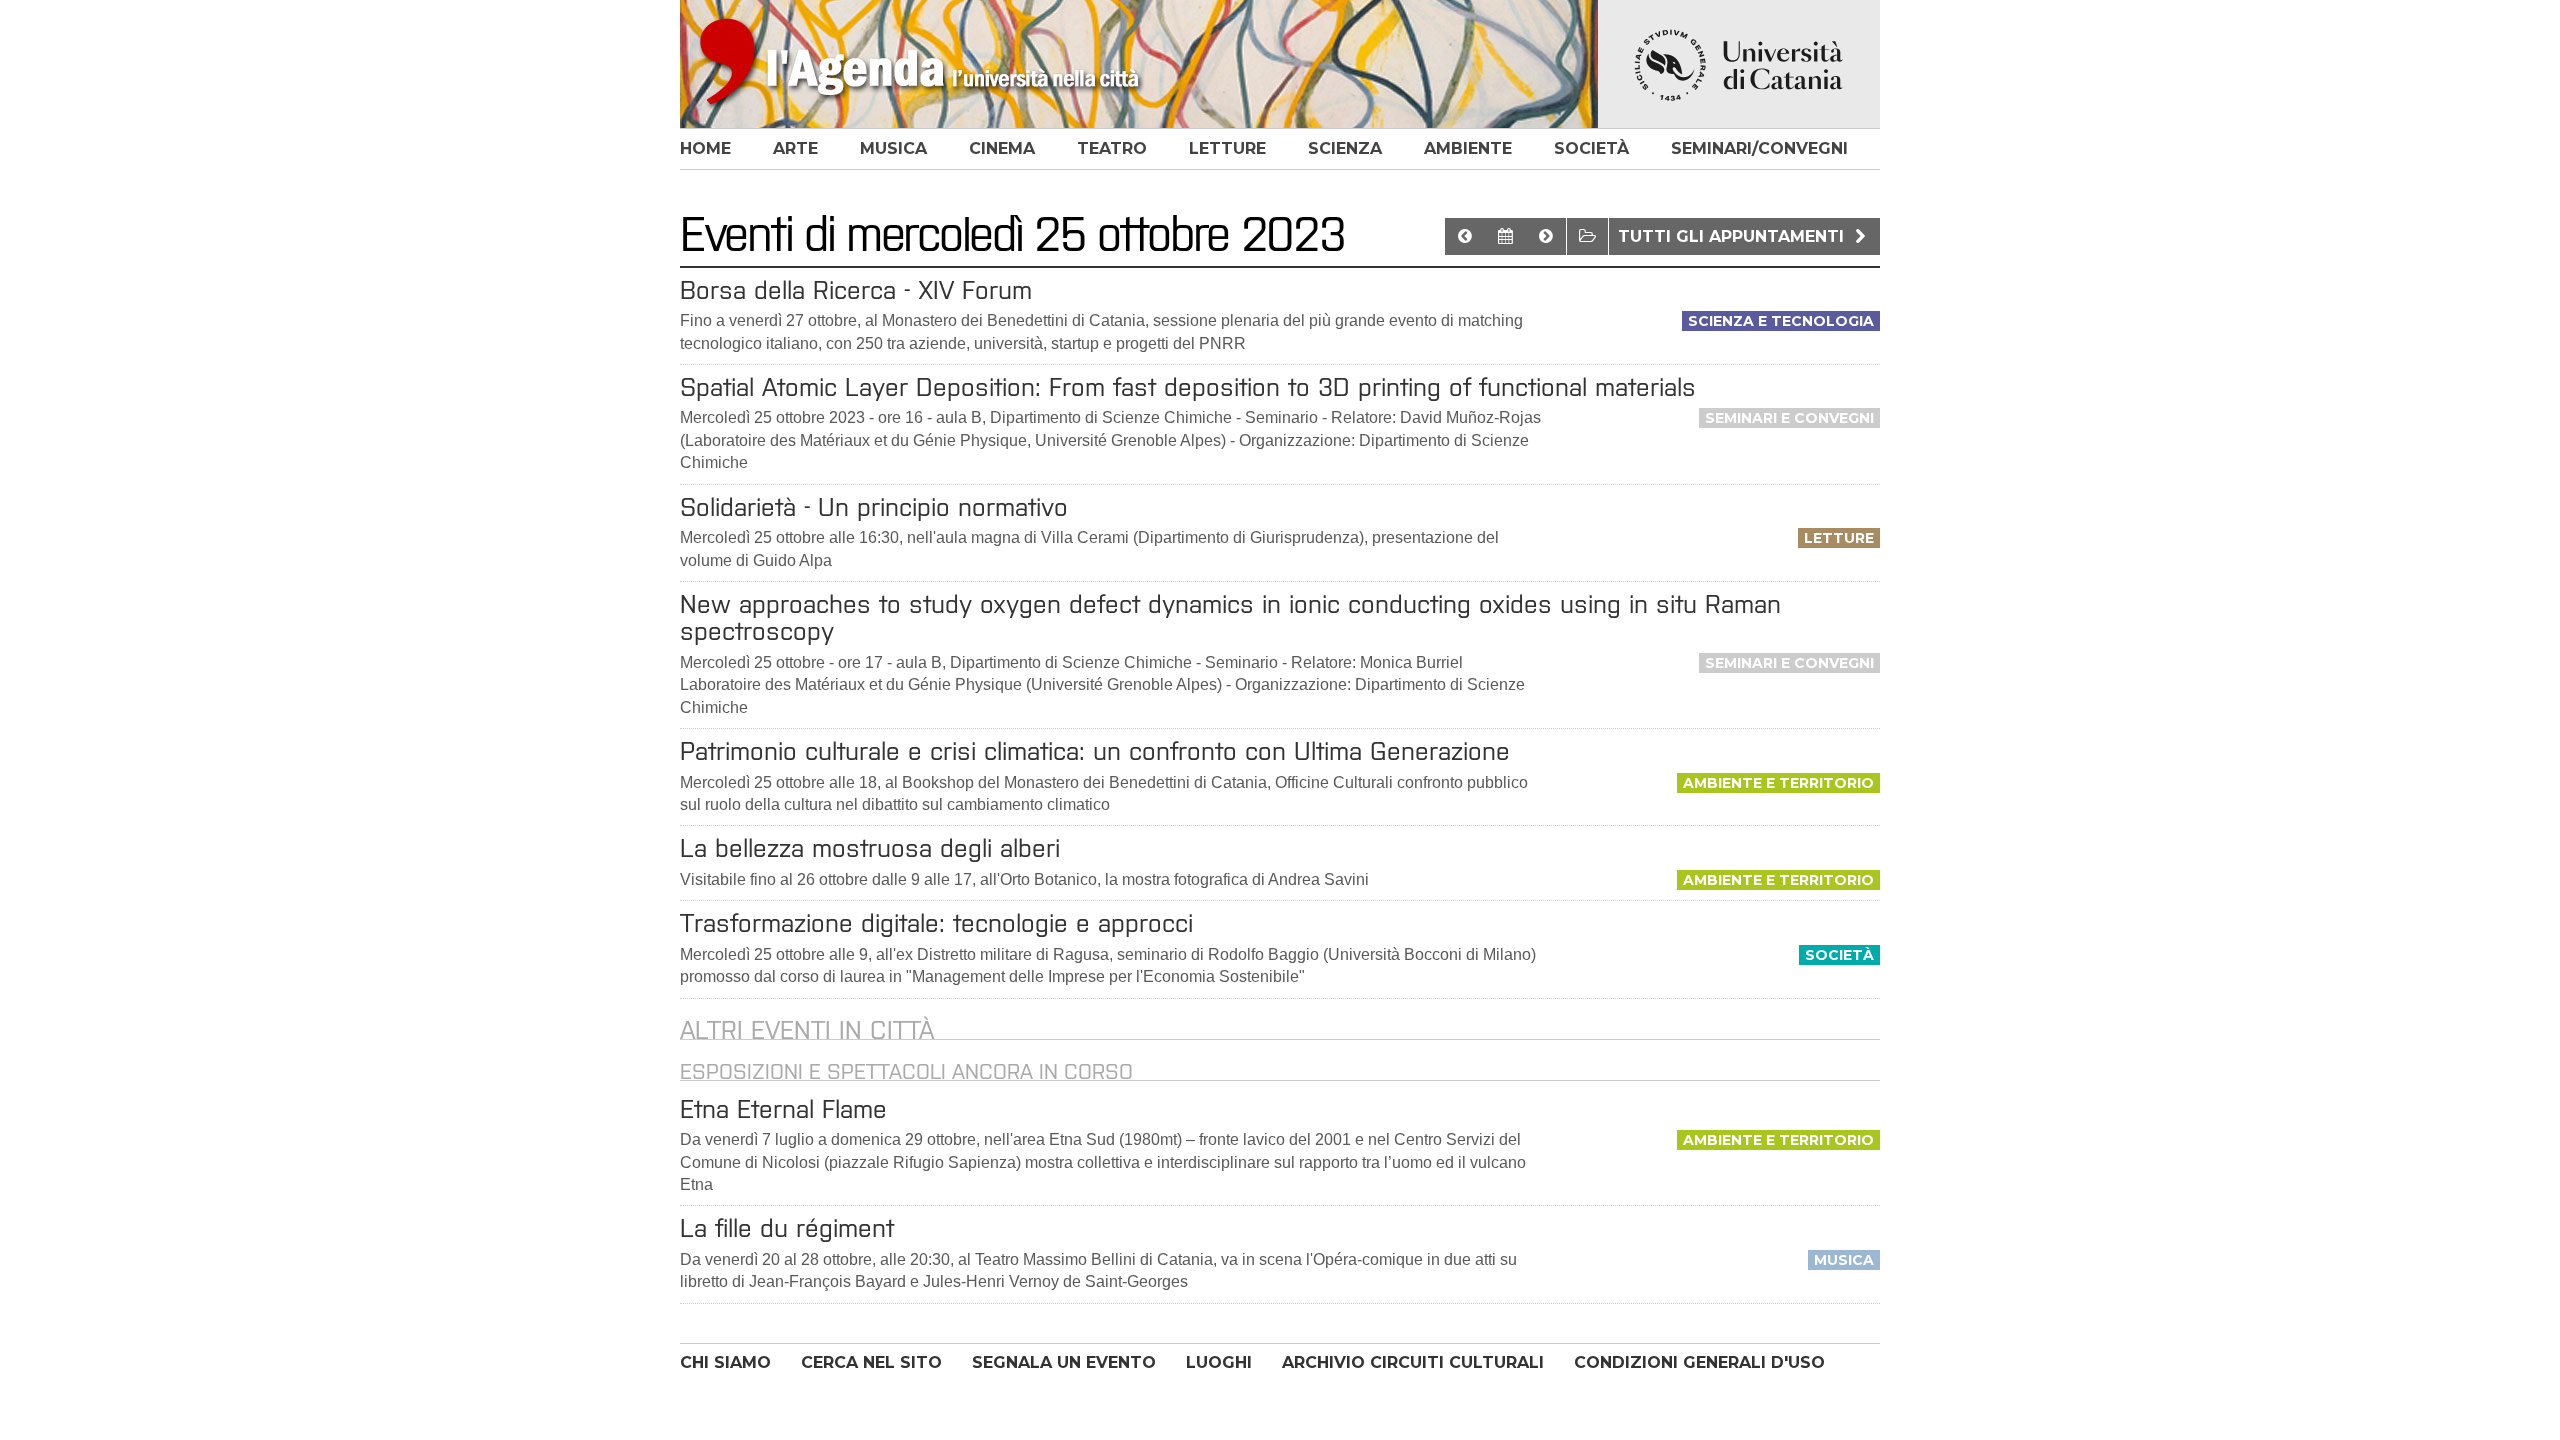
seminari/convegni (1759, 148)
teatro (1112, 148)
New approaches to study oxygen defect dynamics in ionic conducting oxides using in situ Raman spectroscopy (1230, 618)
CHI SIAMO (725, 1362)
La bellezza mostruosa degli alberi (870, 848)
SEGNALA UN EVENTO (1064, 1362)
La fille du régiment (787, 1228)
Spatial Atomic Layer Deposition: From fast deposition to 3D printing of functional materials (1188, 387)
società (1591, 148)
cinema (1002, 148)
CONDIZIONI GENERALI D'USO (1699, 1362)
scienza (1345, 148)
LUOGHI (1219, 1362)
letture (1227, 148)
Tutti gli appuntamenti (1733, 236)
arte (795, 148)
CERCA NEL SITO (871, 1362)
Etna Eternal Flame (783, 1109)
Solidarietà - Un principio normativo (874, 507)
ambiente (1468, 148)
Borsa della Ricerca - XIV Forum (856, 290)
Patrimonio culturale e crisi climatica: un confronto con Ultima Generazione (1095, 751)
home (705, 148)
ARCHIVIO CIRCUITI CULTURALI (1413, 1362)
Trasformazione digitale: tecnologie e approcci (936, 923)
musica (893, 148)
